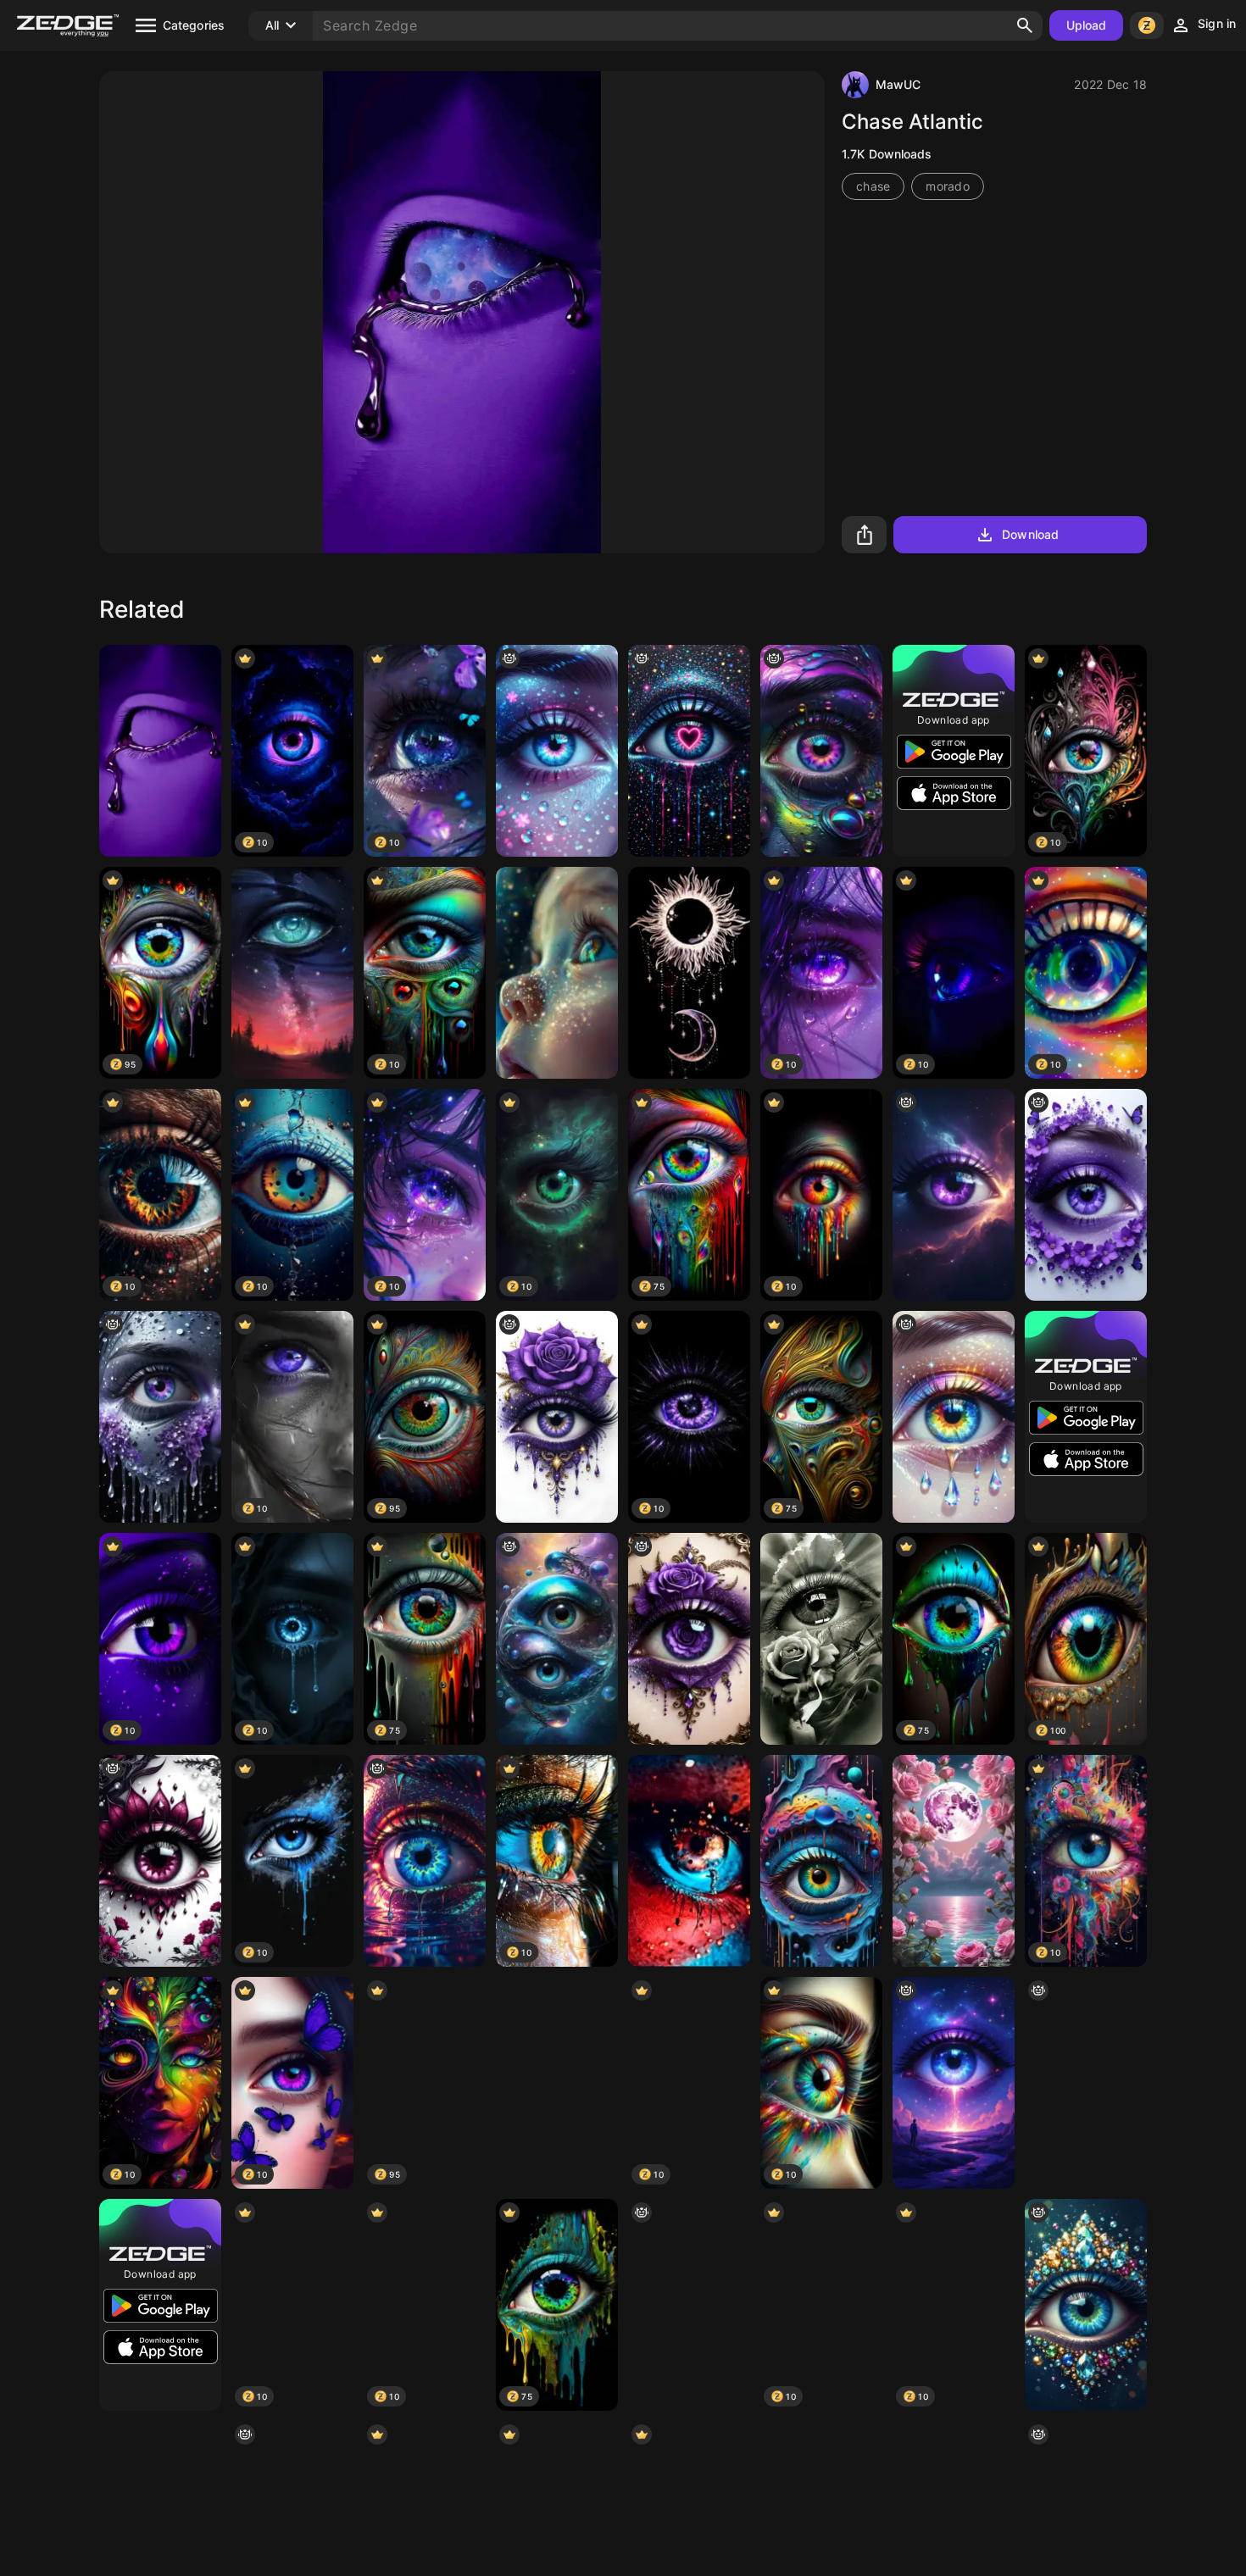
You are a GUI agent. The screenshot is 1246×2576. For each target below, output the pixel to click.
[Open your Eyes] (689, 1861)
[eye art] (1086, 1195)
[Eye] (557, 751)
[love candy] (689, 751)
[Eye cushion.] (954, 1195)
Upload (1087, 25)
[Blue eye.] (1086, 2083)
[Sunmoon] (689, 973)
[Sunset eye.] (954, 2083)
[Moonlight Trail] (557, 2083)
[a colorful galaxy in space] (821, 751)
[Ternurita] (557, 973)
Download (1030, 534)
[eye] (954, 1417)
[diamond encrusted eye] (1086, 2305)
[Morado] (160, 751)
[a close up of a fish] (557, 1639)
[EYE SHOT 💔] (160, 1861)
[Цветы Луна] (954, 1861)
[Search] (1025, 25)
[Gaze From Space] (292, 973)
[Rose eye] (557, 1417)
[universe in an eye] (160, 1417)
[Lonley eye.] (425, 1861)
